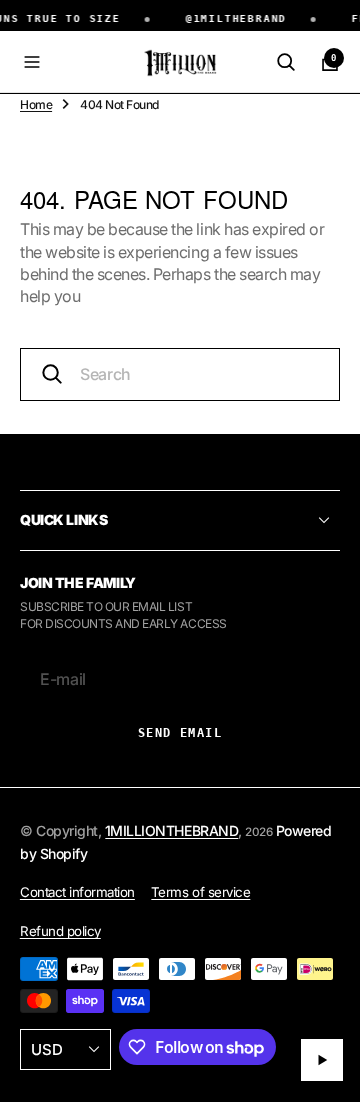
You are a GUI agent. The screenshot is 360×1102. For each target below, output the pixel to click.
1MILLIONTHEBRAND (171, 830)
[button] (32, 62)
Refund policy (60, 931)
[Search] (286, 62)
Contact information (77, 892)
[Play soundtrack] (322, 1060)
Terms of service (200, 892)
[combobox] (180, 374)
